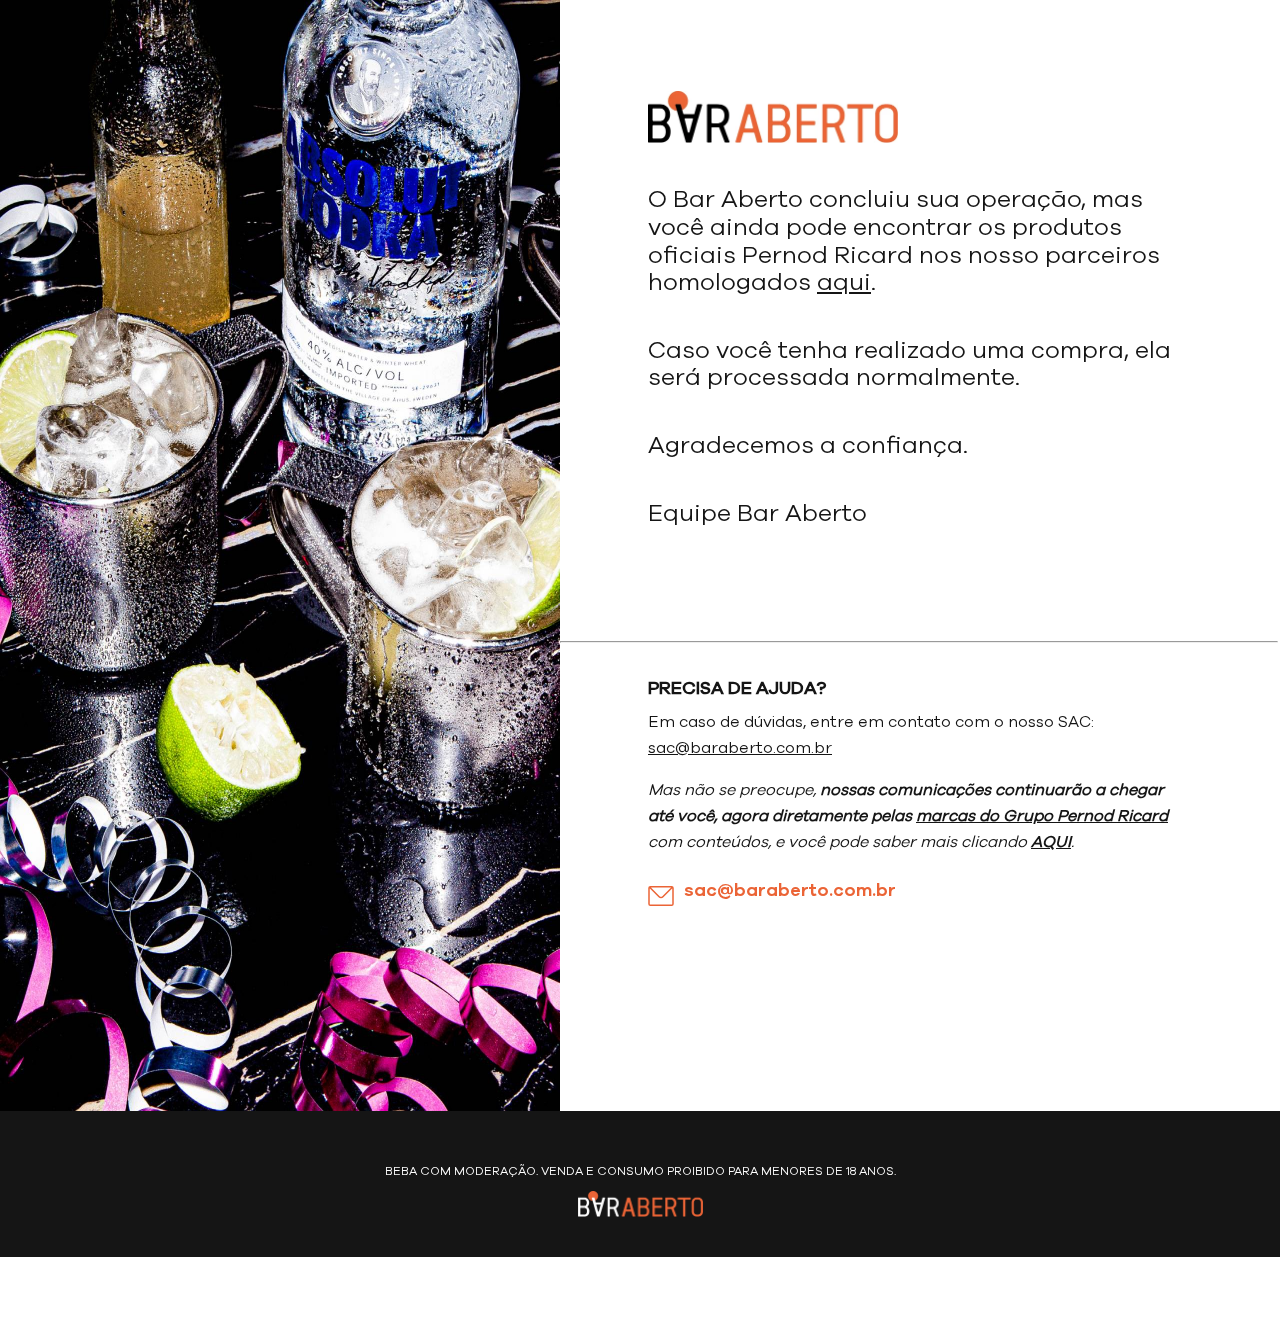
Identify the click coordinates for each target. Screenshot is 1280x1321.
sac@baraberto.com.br (740, 748)
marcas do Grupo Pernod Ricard (1042, 816)
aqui (844, 283)
